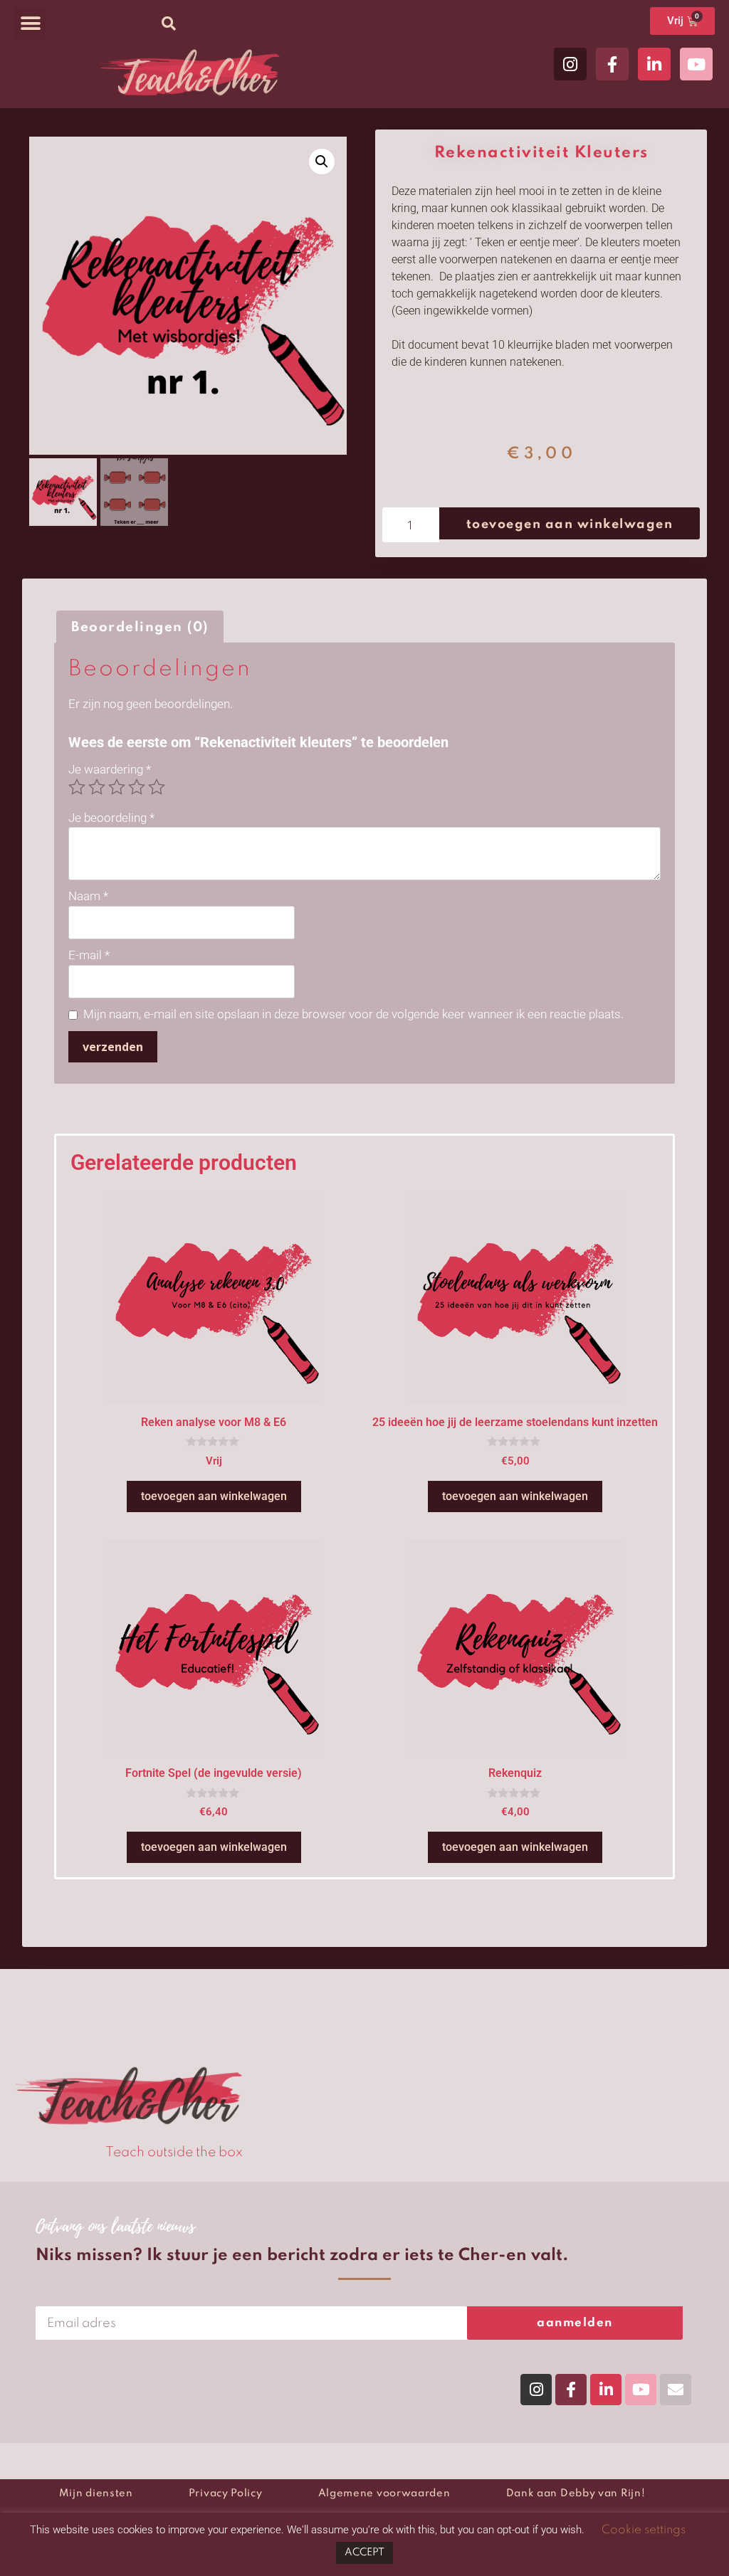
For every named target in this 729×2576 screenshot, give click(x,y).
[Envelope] (676, 2390)
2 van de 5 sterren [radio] (97, 787)
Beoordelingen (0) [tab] (140, 627)
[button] (30, 23)
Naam (88, 896)
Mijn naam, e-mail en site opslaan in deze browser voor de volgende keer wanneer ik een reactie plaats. (353, 1014)
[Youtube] (696, 64)
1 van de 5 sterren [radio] (77, 787)
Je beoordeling (111, 818)
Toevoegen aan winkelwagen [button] (214, 1496)
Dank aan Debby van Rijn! (576, 2493)
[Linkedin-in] (654, 64)
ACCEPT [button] (364, 2553)
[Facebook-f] (612, 64)
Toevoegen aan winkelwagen (570, 524)
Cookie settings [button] (644, 2530)
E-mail (89, 955)
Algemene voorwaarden (384, 2493)
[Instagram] (570, 64)
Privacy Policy (226, 2493)
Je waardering (110, 769)
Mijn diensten (96, 2493)
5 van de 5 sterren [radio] (157, 787)
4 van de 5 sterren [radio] (137, 787)
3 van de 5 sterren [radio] (117, 787)
